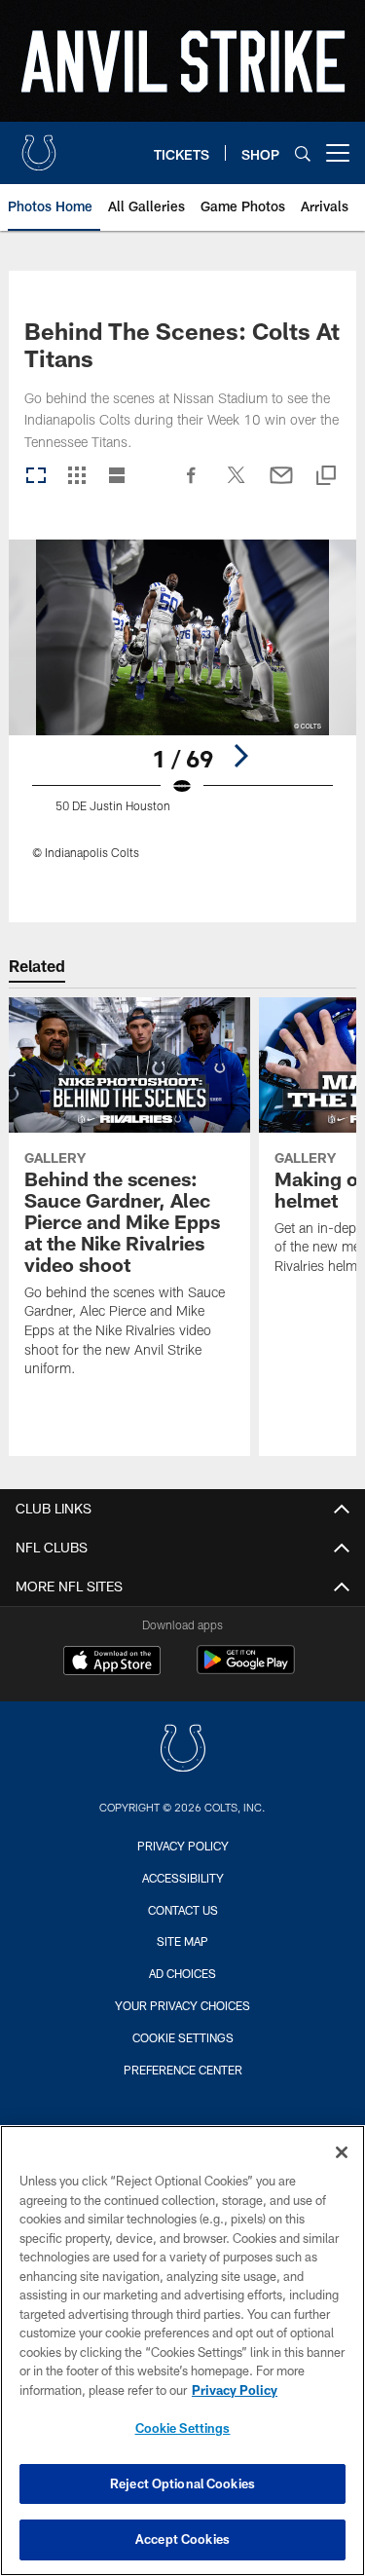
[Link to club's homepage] (39, 145)
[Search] (303, 153)
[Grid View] (76, 477)
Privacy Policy (183, 1846)
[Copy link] (326, 477)
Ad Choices (182, 1973)
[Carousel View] (36, 477)
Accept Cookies (182, 2539)
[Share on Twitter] (237, 485)
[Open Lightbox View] (182, 711)
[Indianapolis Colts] (183, 1751)
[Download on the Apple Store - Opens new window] (112, 1662)
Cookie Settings (183, 2037)
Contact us (183, 1910)
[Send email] (281, 485)
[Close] (342, 2152)
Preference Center (183, 2070)
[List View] (117, 477)
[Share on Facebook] (192, 485)
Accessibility (183, 1878)
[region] (182, 2351)
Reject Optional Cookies (182, 2483)
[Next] (240, 756)
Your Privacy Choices (182, 2005)
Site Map (182, 1941)
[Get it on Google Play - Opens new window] (246, 1670)
